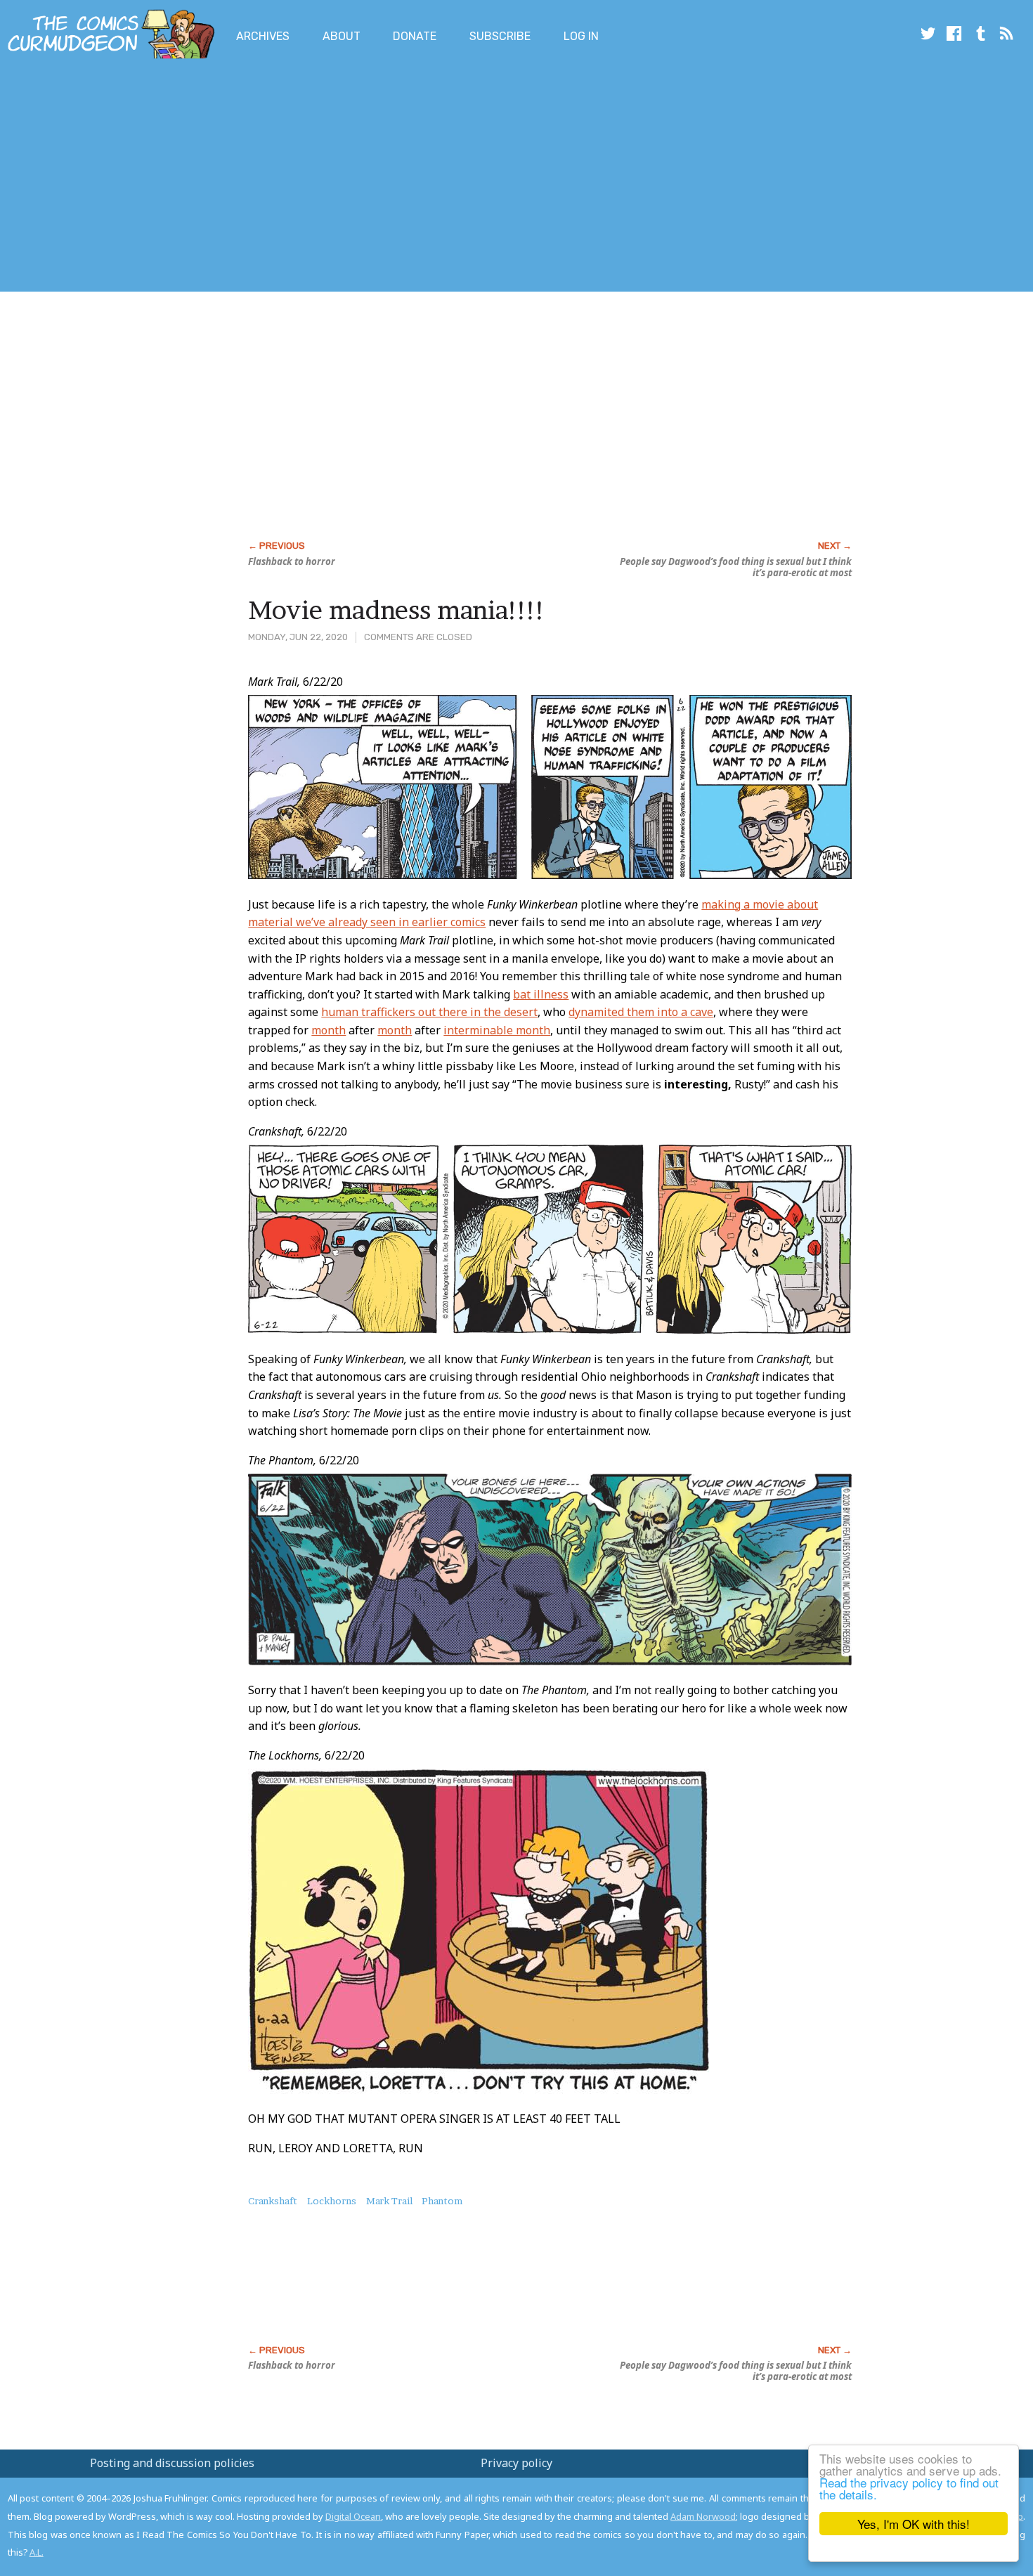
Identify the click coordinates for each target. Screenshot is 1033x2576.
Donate (415, 36)
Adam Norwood (703, 2516)
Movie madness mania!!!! (397, 610)
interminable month (497, 1030)
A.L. (37, 2552)
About (342, 36)
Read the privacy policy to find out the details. (909, 2488)
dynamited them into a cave (641, 1012)
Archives (263, 36)
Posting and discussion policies (172, 2463)
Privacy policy (516, 2463)
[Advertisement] (256, 178)
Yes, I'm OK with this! (914, 2524)
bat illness (541, 994)
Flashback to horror (292, 561)
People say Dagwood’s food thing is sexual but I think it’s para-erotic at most (736, 567)
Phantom (442, 2201)
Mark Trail (389, 2201)
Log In (581, 36)
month (329, 1030)
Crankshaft (273, 2201)
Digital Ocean (353, 2516)
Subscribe (500, 36)
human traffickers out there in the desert (429, 1012)
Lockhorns (332, 2201)
